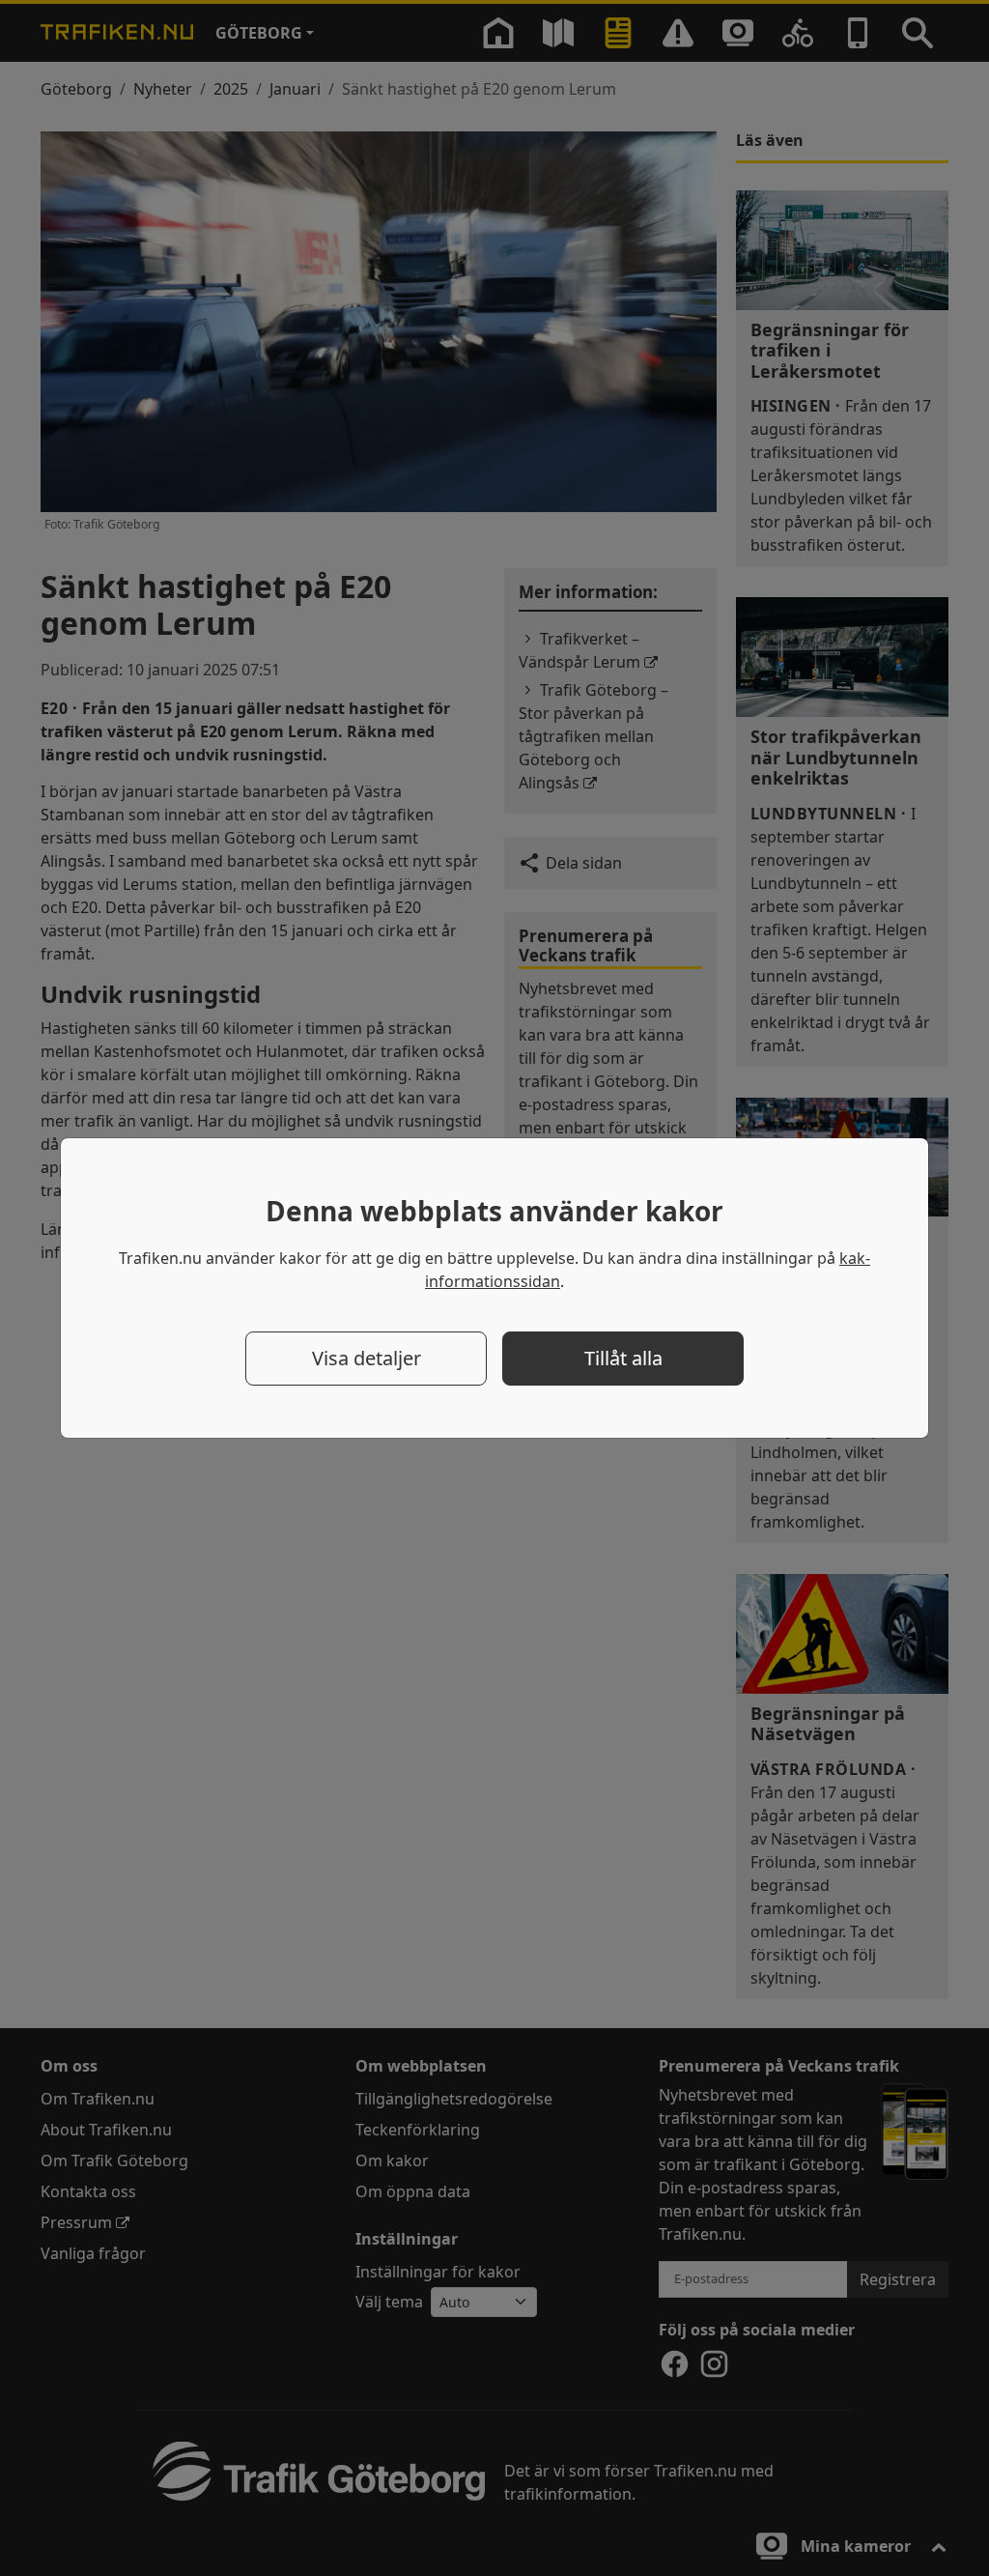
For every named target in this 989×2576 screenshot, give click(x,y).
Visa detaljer (367, 1358)
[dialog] (494, 1288)
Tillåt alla (623, 1358)
